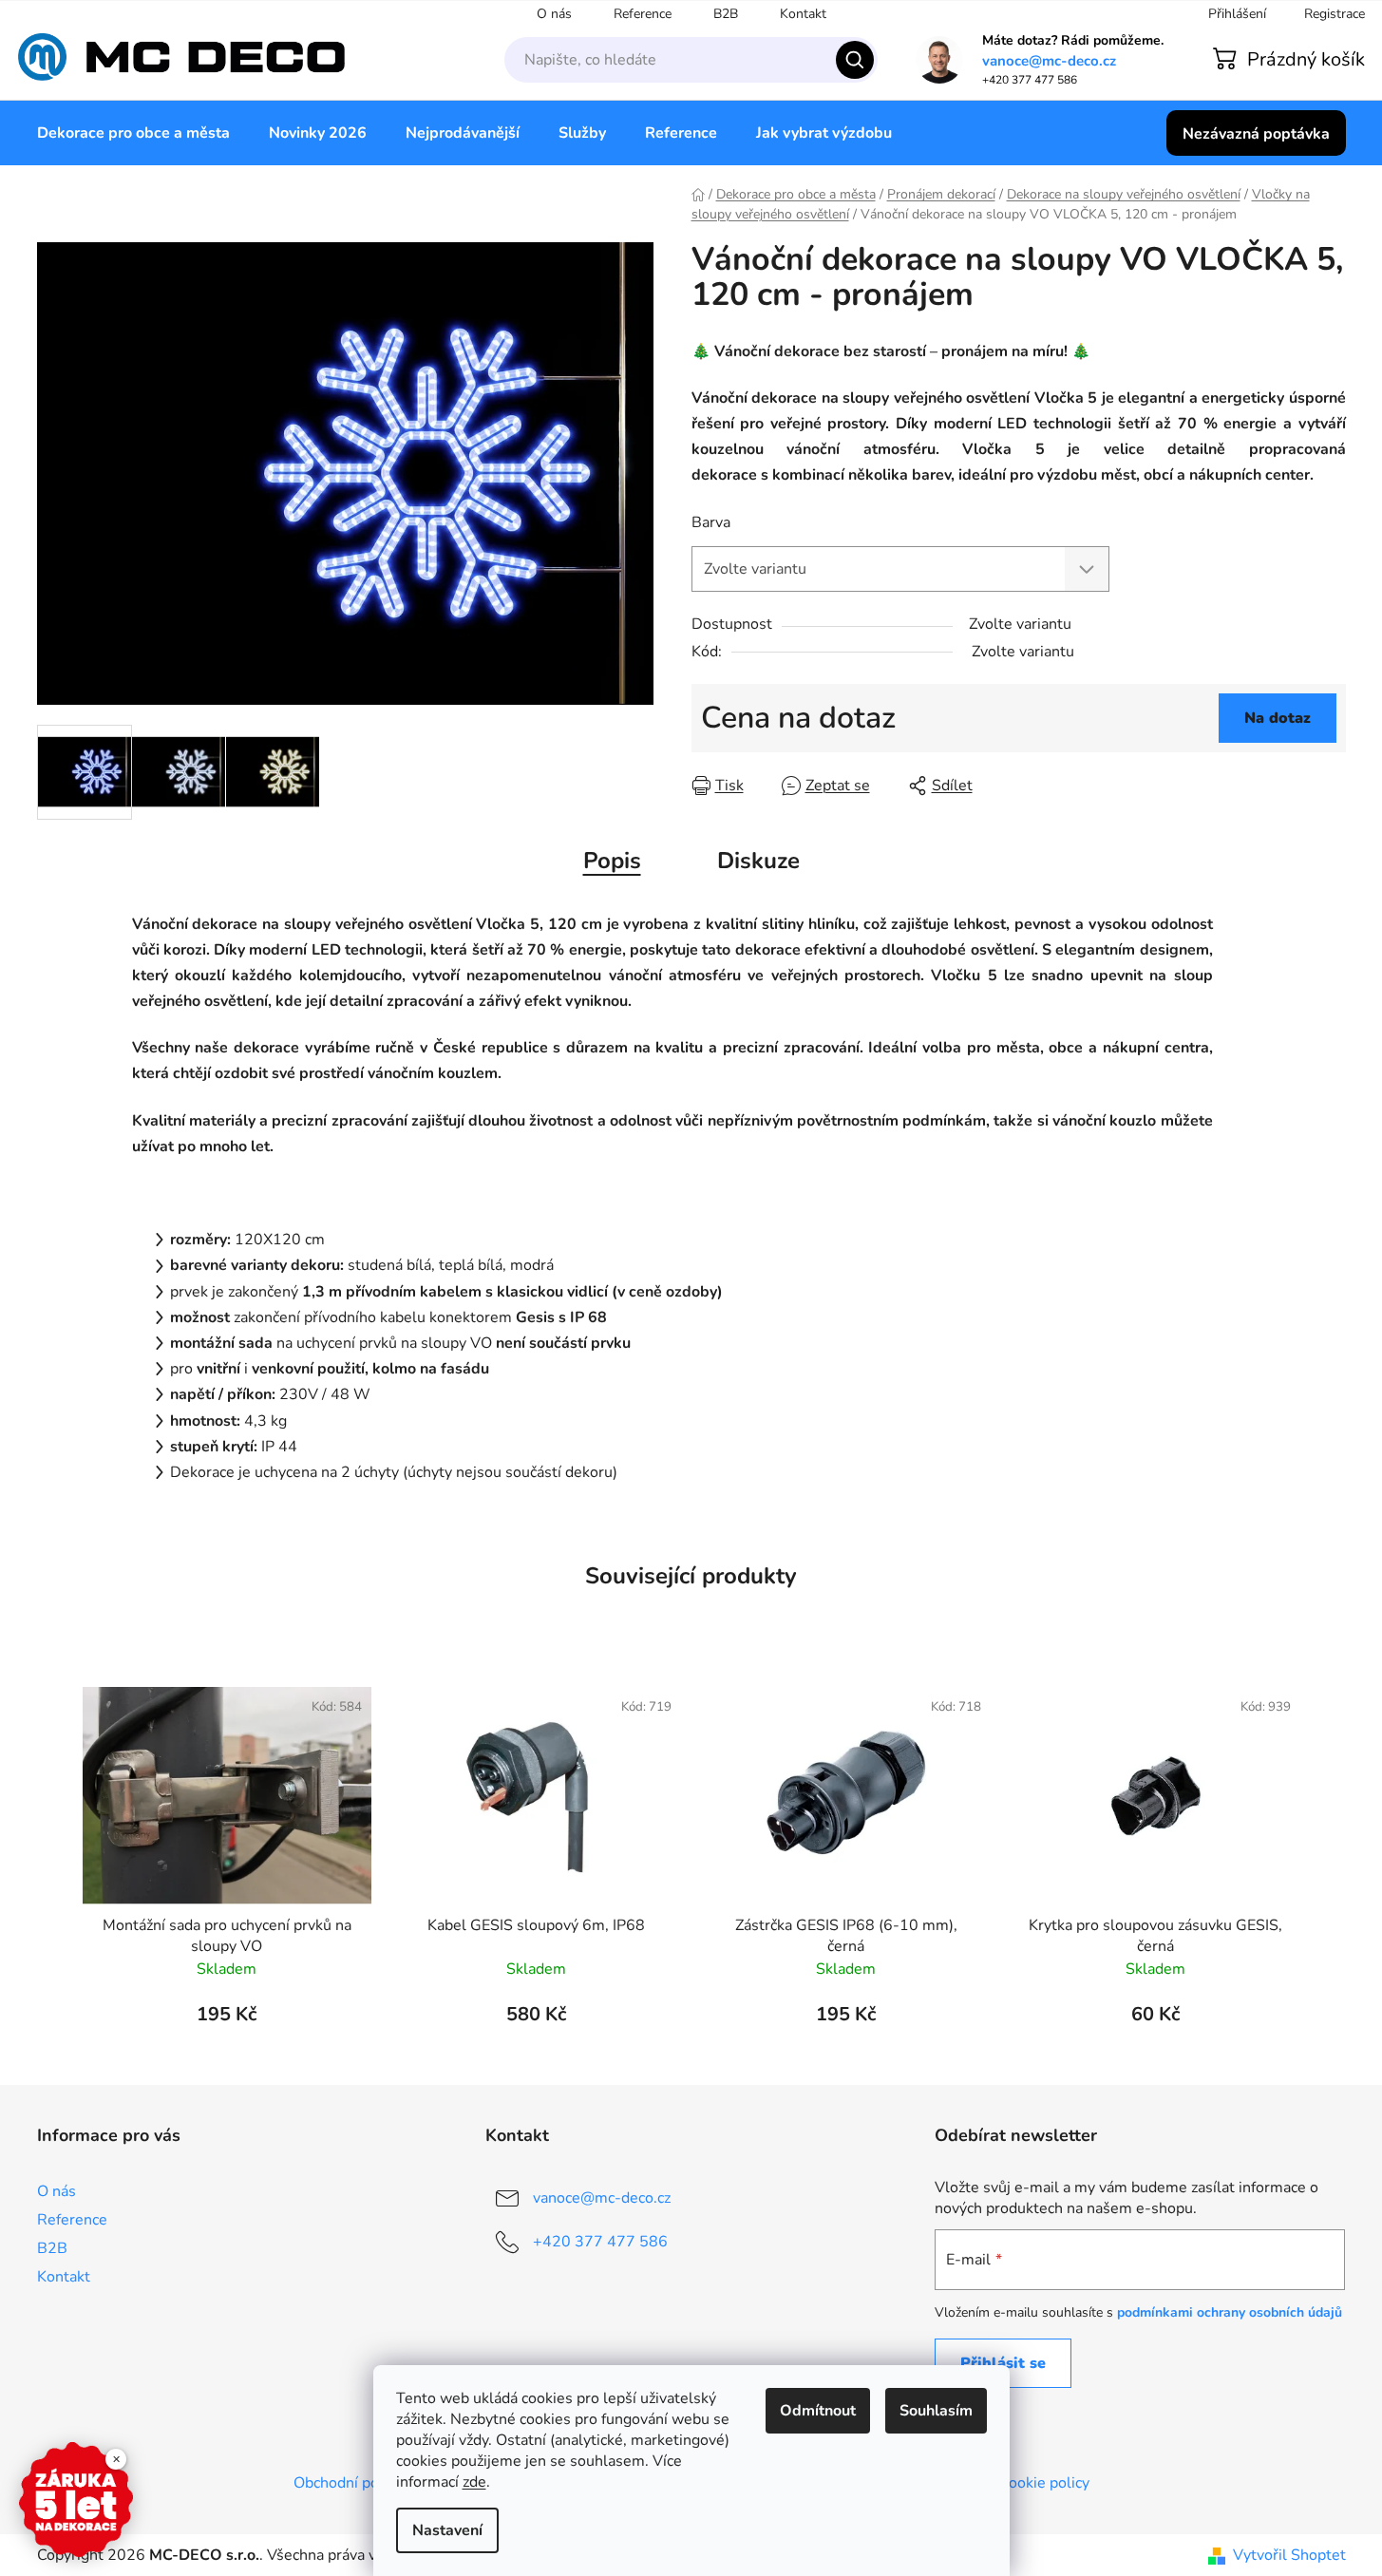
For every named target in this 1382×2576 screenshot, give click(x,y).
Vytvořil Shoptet (1289, 2555)
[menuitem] (133, 133)
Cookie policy (1044, 2483)
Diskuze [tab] (758, 861)
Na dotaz (1278, 718)
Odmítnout (818, 2411)
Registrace (1335, 14)
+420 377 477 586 (600, 2242)
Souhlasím (936, 2411)
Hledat (855, 60)
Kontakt (803, 14)
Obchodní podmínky (361, 2483)
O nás (554, 14)
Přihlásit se (1003, 2363)
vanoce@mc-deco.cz (1049, 61)
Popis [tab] (612, 861)
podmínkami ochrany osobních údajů (1230, 2312)
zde (474, 2482)
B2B (726, 14)
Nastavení (447, 2530)
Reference (643, 14)
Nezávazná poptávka (1256, 134)
